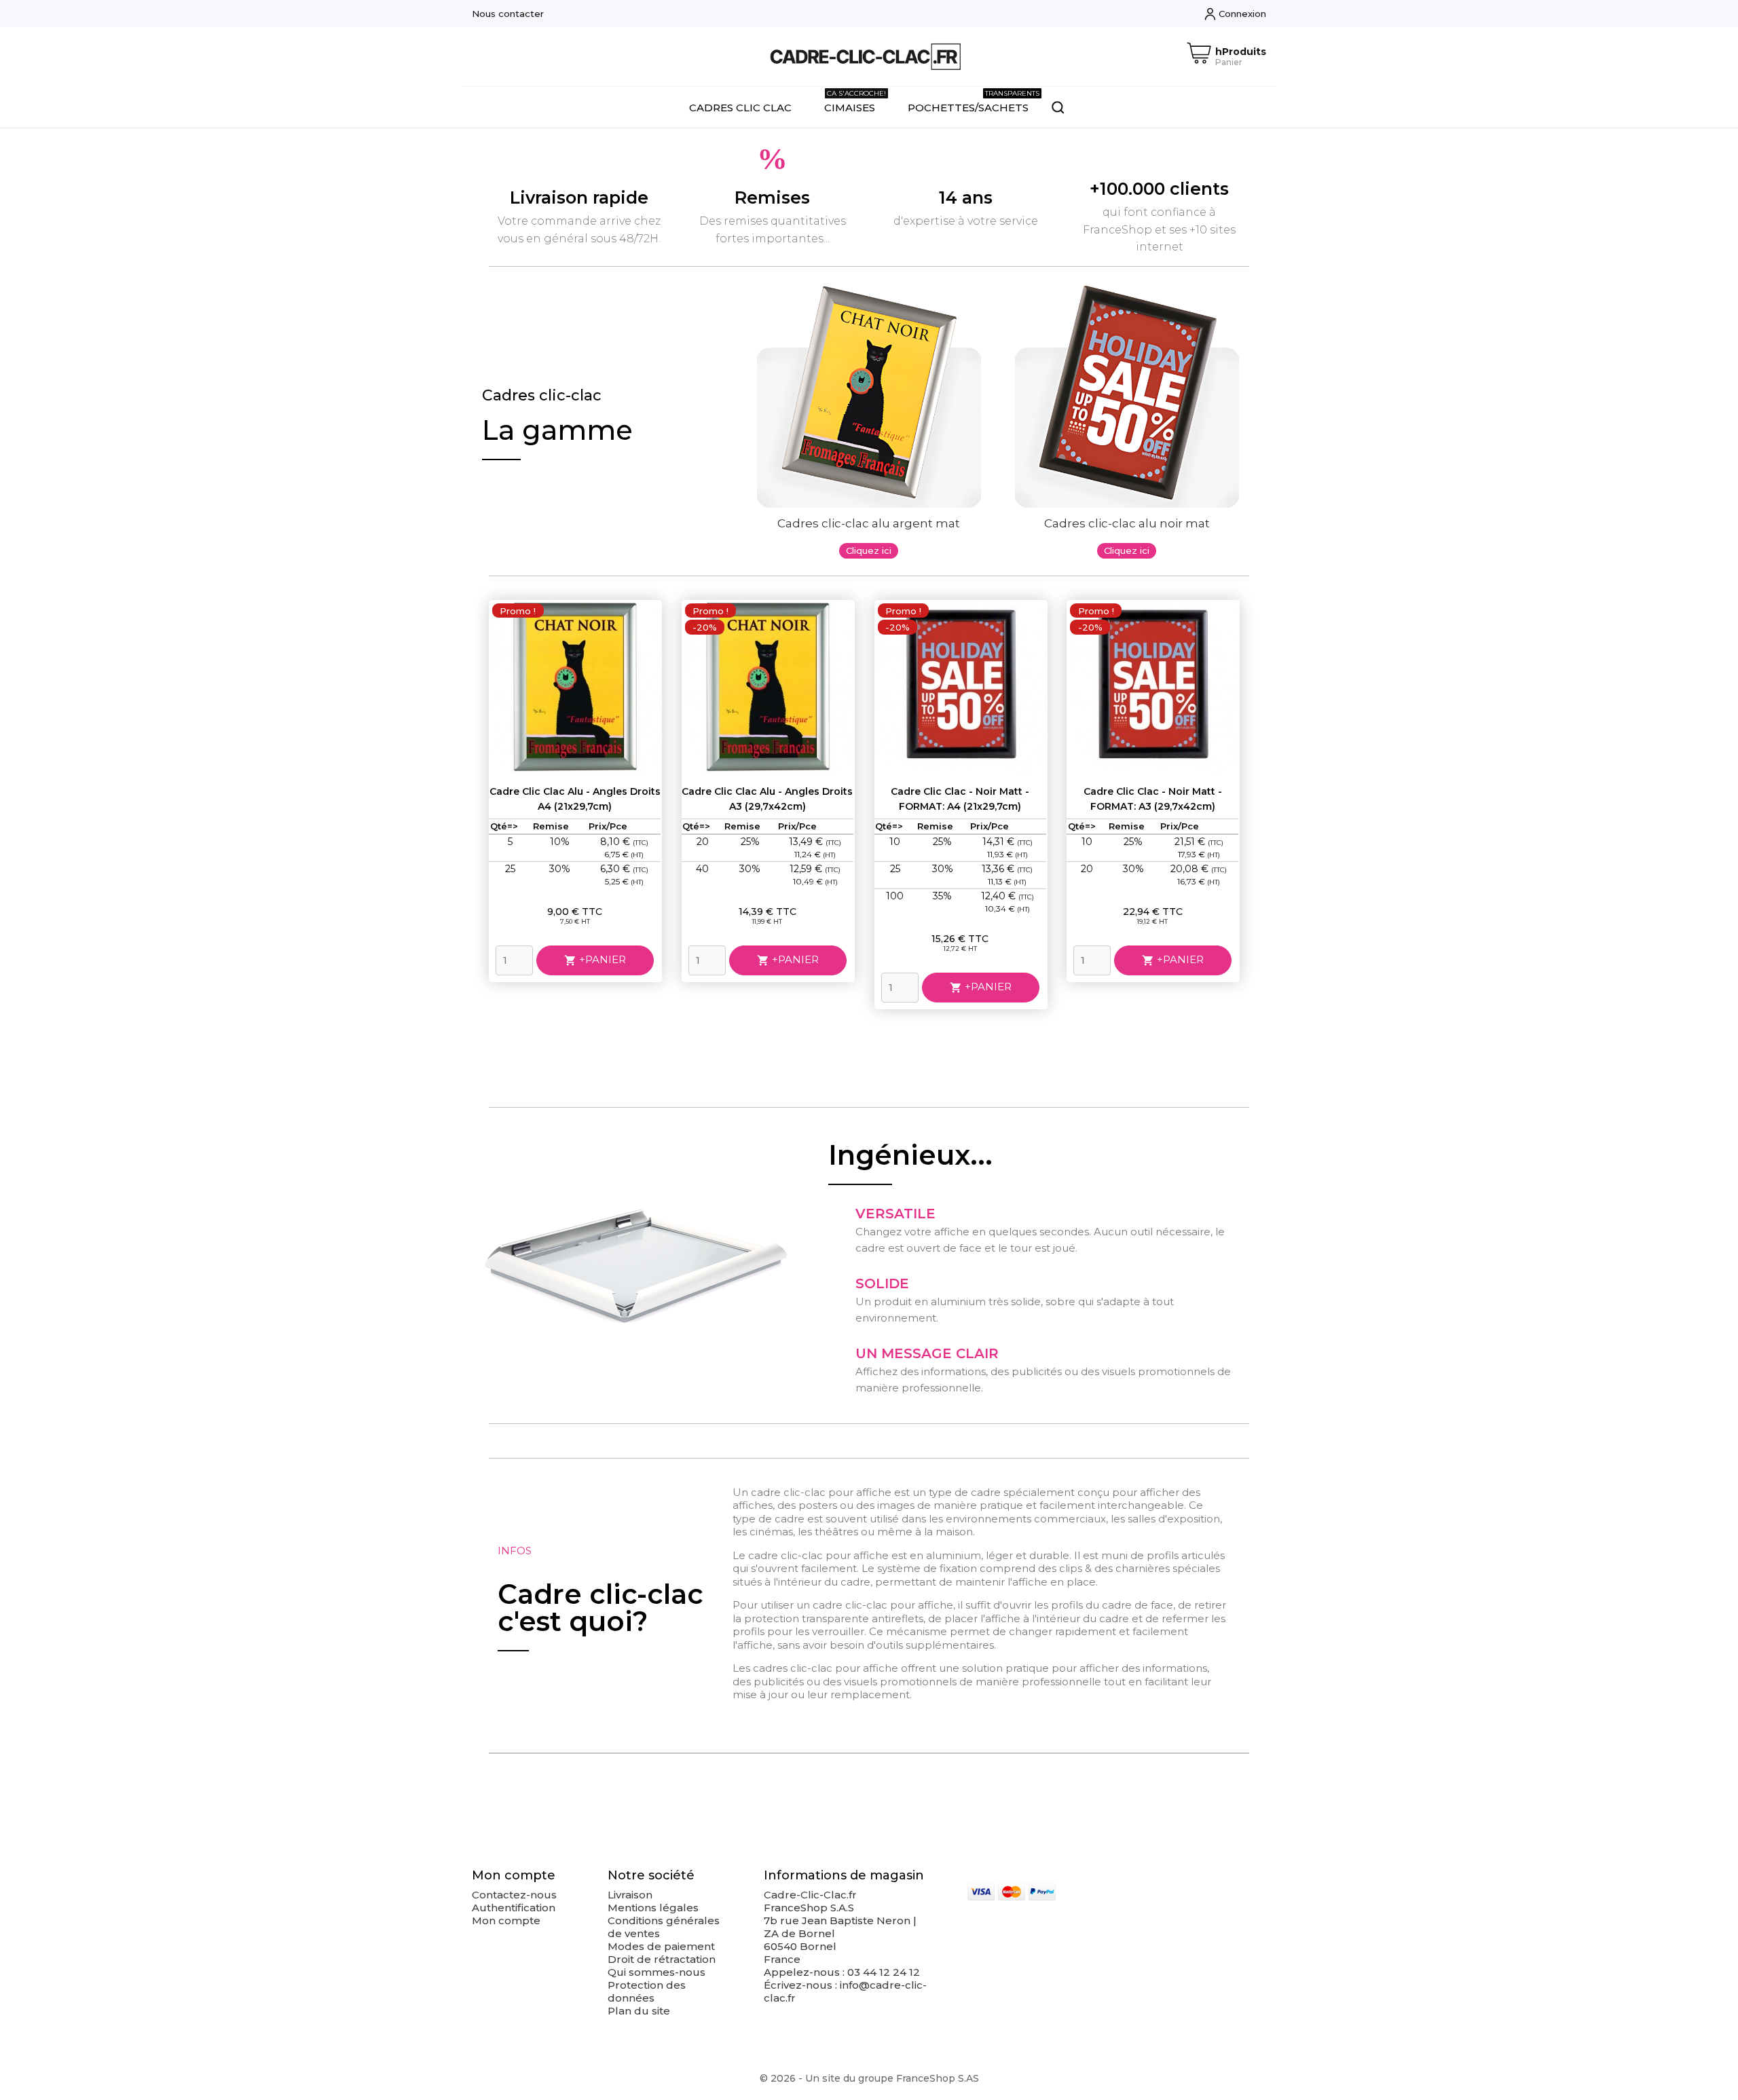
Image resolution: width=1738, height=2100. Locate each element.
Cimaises (855, 101)
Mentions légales (653, 1908)
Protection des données (647, 1991)
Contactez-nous (514, 1895)
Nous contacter (508, 14)
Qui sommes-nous (657, 1972)
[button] (869, 551)
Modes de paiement (661, 1946)
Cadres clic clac (740, 108)
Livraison (630, 1895)
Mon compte (506, 1920)
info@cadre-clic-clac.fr (845, 1991)
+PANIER (595, 960)
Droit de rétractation (662, 1959)
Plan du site (639, 2011)
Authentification (514, 1908)
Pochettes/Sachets (974, 101)
